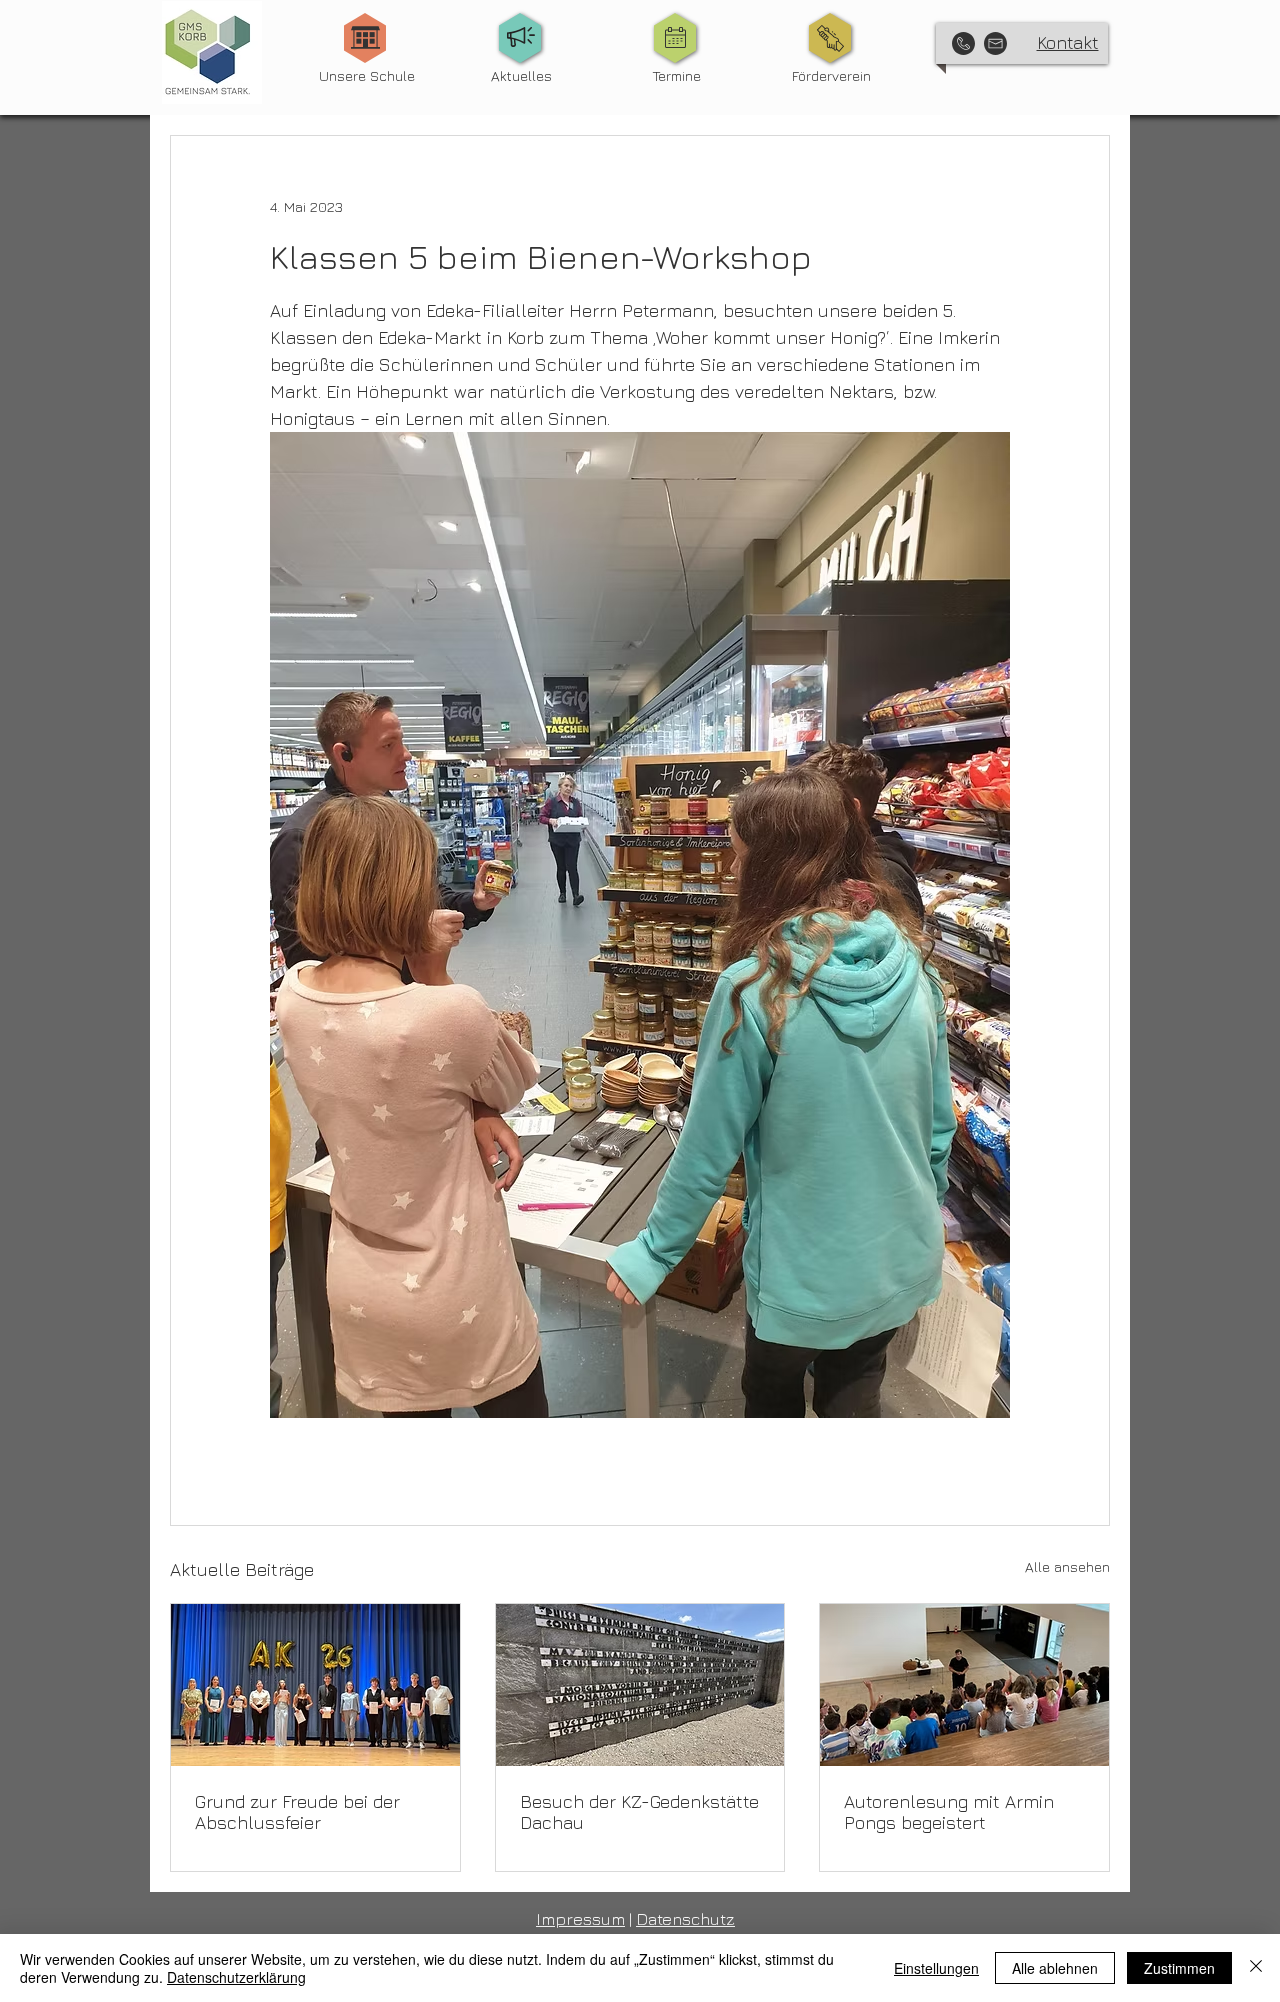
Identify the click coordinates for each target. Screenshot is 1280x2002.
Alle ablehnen (1055, 1968)
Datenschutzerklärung (236, 1977)
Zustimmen (1179, 1968)
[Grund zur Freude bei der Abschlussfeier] (315, 1685)
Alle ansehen (1067, 1566)
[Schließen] (1256, 1968)
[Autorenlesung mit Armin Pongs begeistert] (964, 1685)
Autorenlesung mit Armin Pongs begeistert (949, 1812)
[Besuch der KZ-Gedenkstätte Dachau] (640, 1685)
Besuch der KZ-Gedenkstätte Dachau (639, 1812)
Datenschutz (685, 1919)
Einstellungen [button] (936, 1968)
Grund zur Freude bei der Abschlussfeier (297, 1812)
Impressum (580, 1919)
